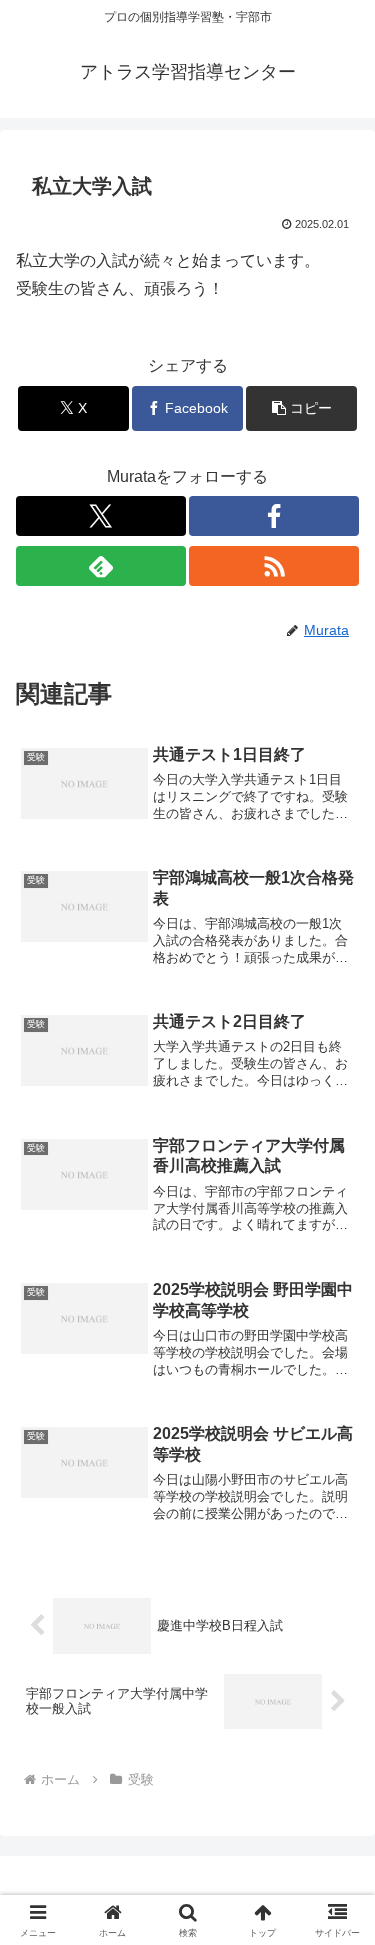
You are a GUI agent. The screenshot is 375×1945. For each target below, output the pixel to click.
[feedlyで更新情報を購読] (101, 566)
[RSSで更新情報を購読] (274, 566)
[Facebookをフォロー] (274, 516)
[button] (301, 408)
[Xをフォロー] (101, 516)
